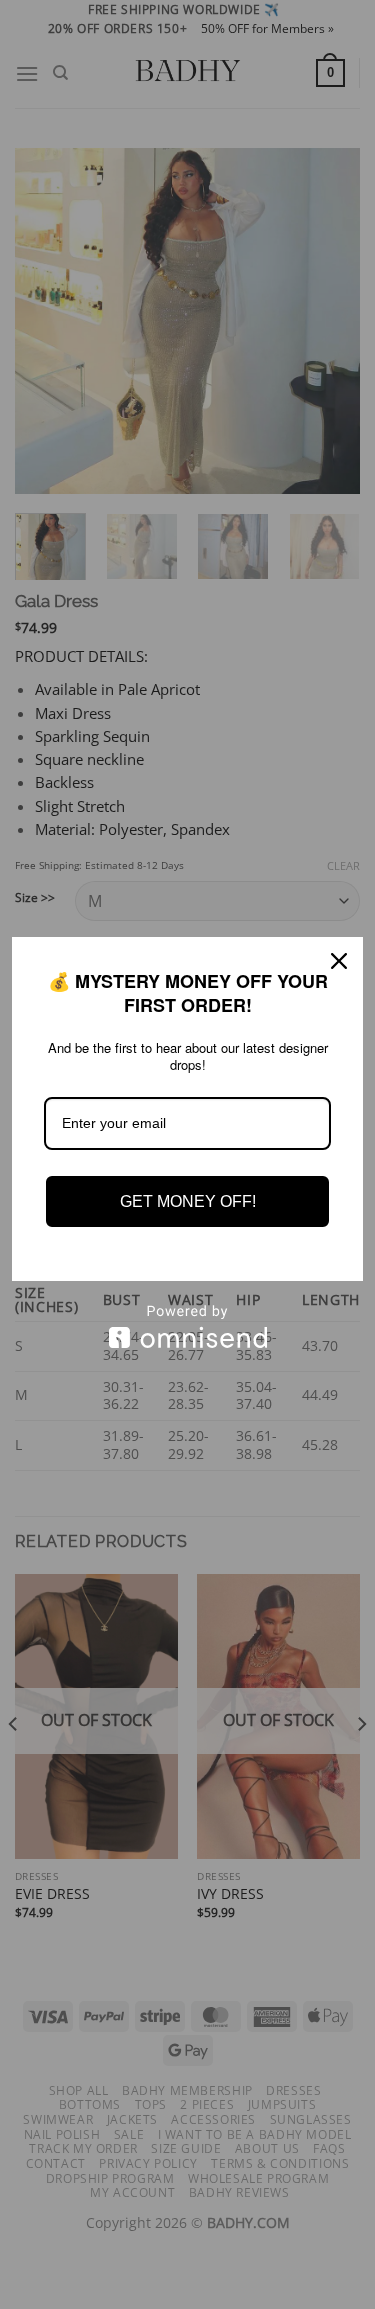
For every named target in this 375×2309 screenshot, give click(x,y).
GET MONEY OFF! (188, 1201)
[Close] (339, 961)
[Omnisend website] (187, 1326)
